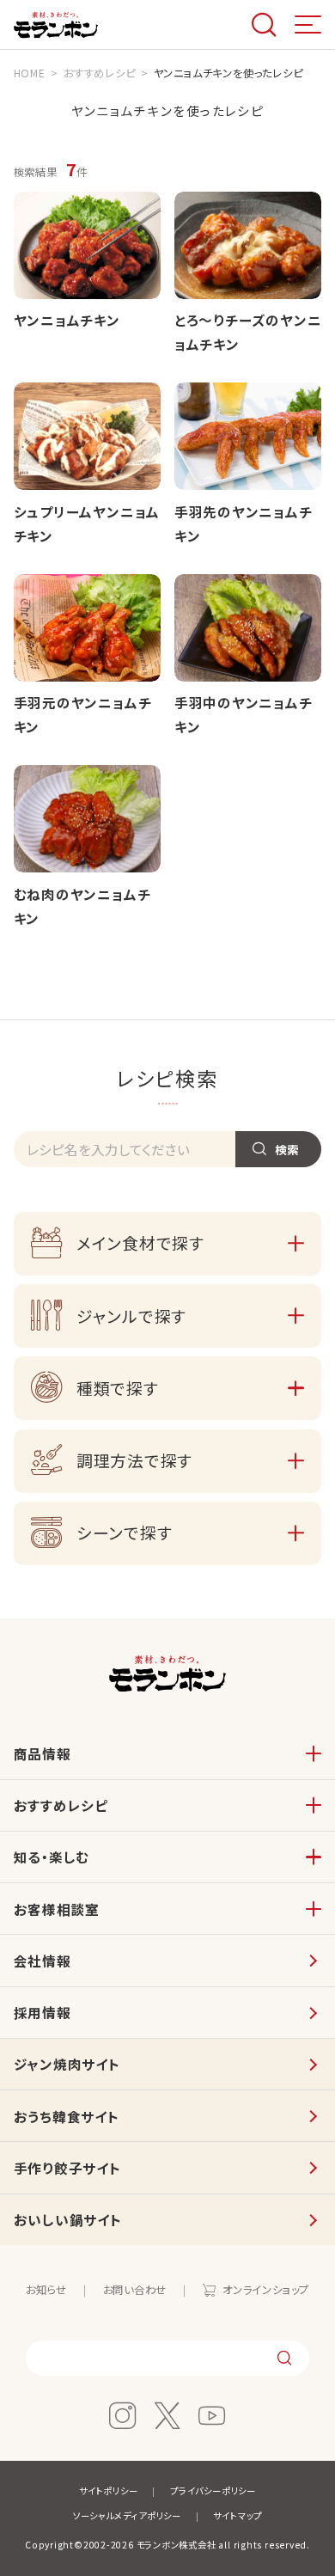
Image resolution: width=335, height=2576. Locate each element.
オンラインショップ (266, 2290)
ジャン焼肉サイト (67, 2064)
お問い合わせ (135, 2290)
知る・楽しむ (52, 1857)
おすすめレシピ (61, 1805)
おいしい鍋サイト (68, 2219)
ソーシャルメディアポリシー (127, 2515)
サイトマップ (238, 2515)
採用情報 (43, 2012)
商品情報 (43, 1753)
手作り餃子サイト (67, 2168)
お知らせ (46, 2290)
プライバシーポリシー (213, 2490)
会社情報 (43, 1961)
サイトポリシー (108, 2490)
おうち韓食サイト (67, 2116)
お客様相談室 (57, 1909)
